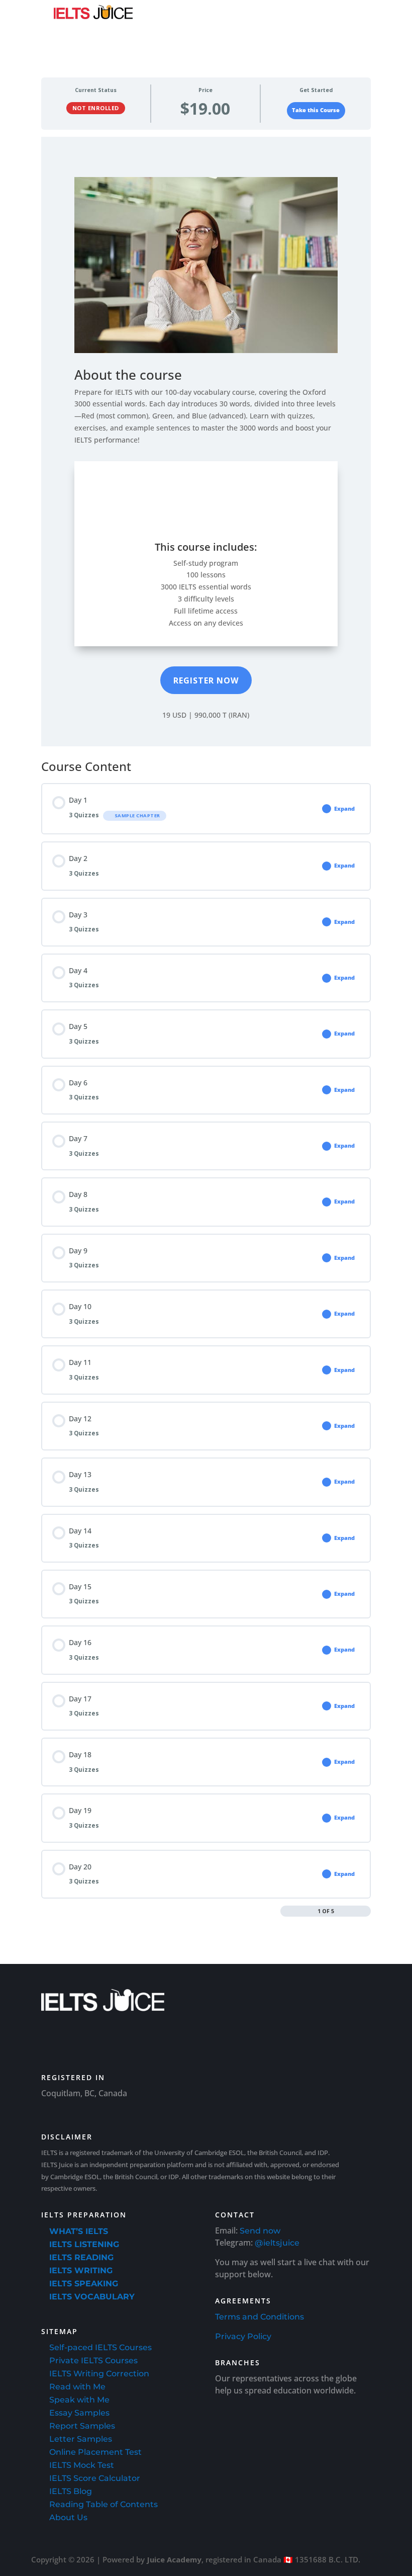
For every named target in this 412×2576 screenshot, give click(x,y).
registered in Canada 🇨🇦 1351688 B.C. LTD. (283, 2559)
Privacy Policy (243, 2336)
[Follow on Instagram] (138, 2041)
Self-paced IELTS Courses (100, 2347)
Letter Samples (81, 2439)
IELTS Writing (81, 2270)
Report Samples (82, 2426)
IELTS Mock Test (82, 2465)
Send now (260, 2231)
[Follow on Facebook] (110, 2041)
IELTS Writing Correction (99, 2374)
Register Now (206, 680)
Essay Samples (79, 2413)
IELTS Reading (81, 2257)
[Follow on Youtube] (53, 2041)
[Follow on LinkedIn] (81, 2041)
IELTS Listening (84, 2244)
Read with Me (77, 2387)
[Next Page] (366, 1911)
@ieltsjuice (277, 2243)
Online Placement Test (95, 2452)
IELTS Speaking (84, 2284)
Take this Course (316, 110)
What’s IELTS (79, 2231)
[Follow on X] (166, 2041)
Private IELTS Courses (93, 2360)
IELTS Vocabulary (92, 2297)
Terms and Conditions (260, 2317)
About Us (68, 2517)
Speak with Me (79, 2400)
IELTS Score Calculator (95, 2478)
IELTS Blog (71, 2491)
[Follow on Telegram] (194, 2041)
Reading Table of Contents (104, 2504)
